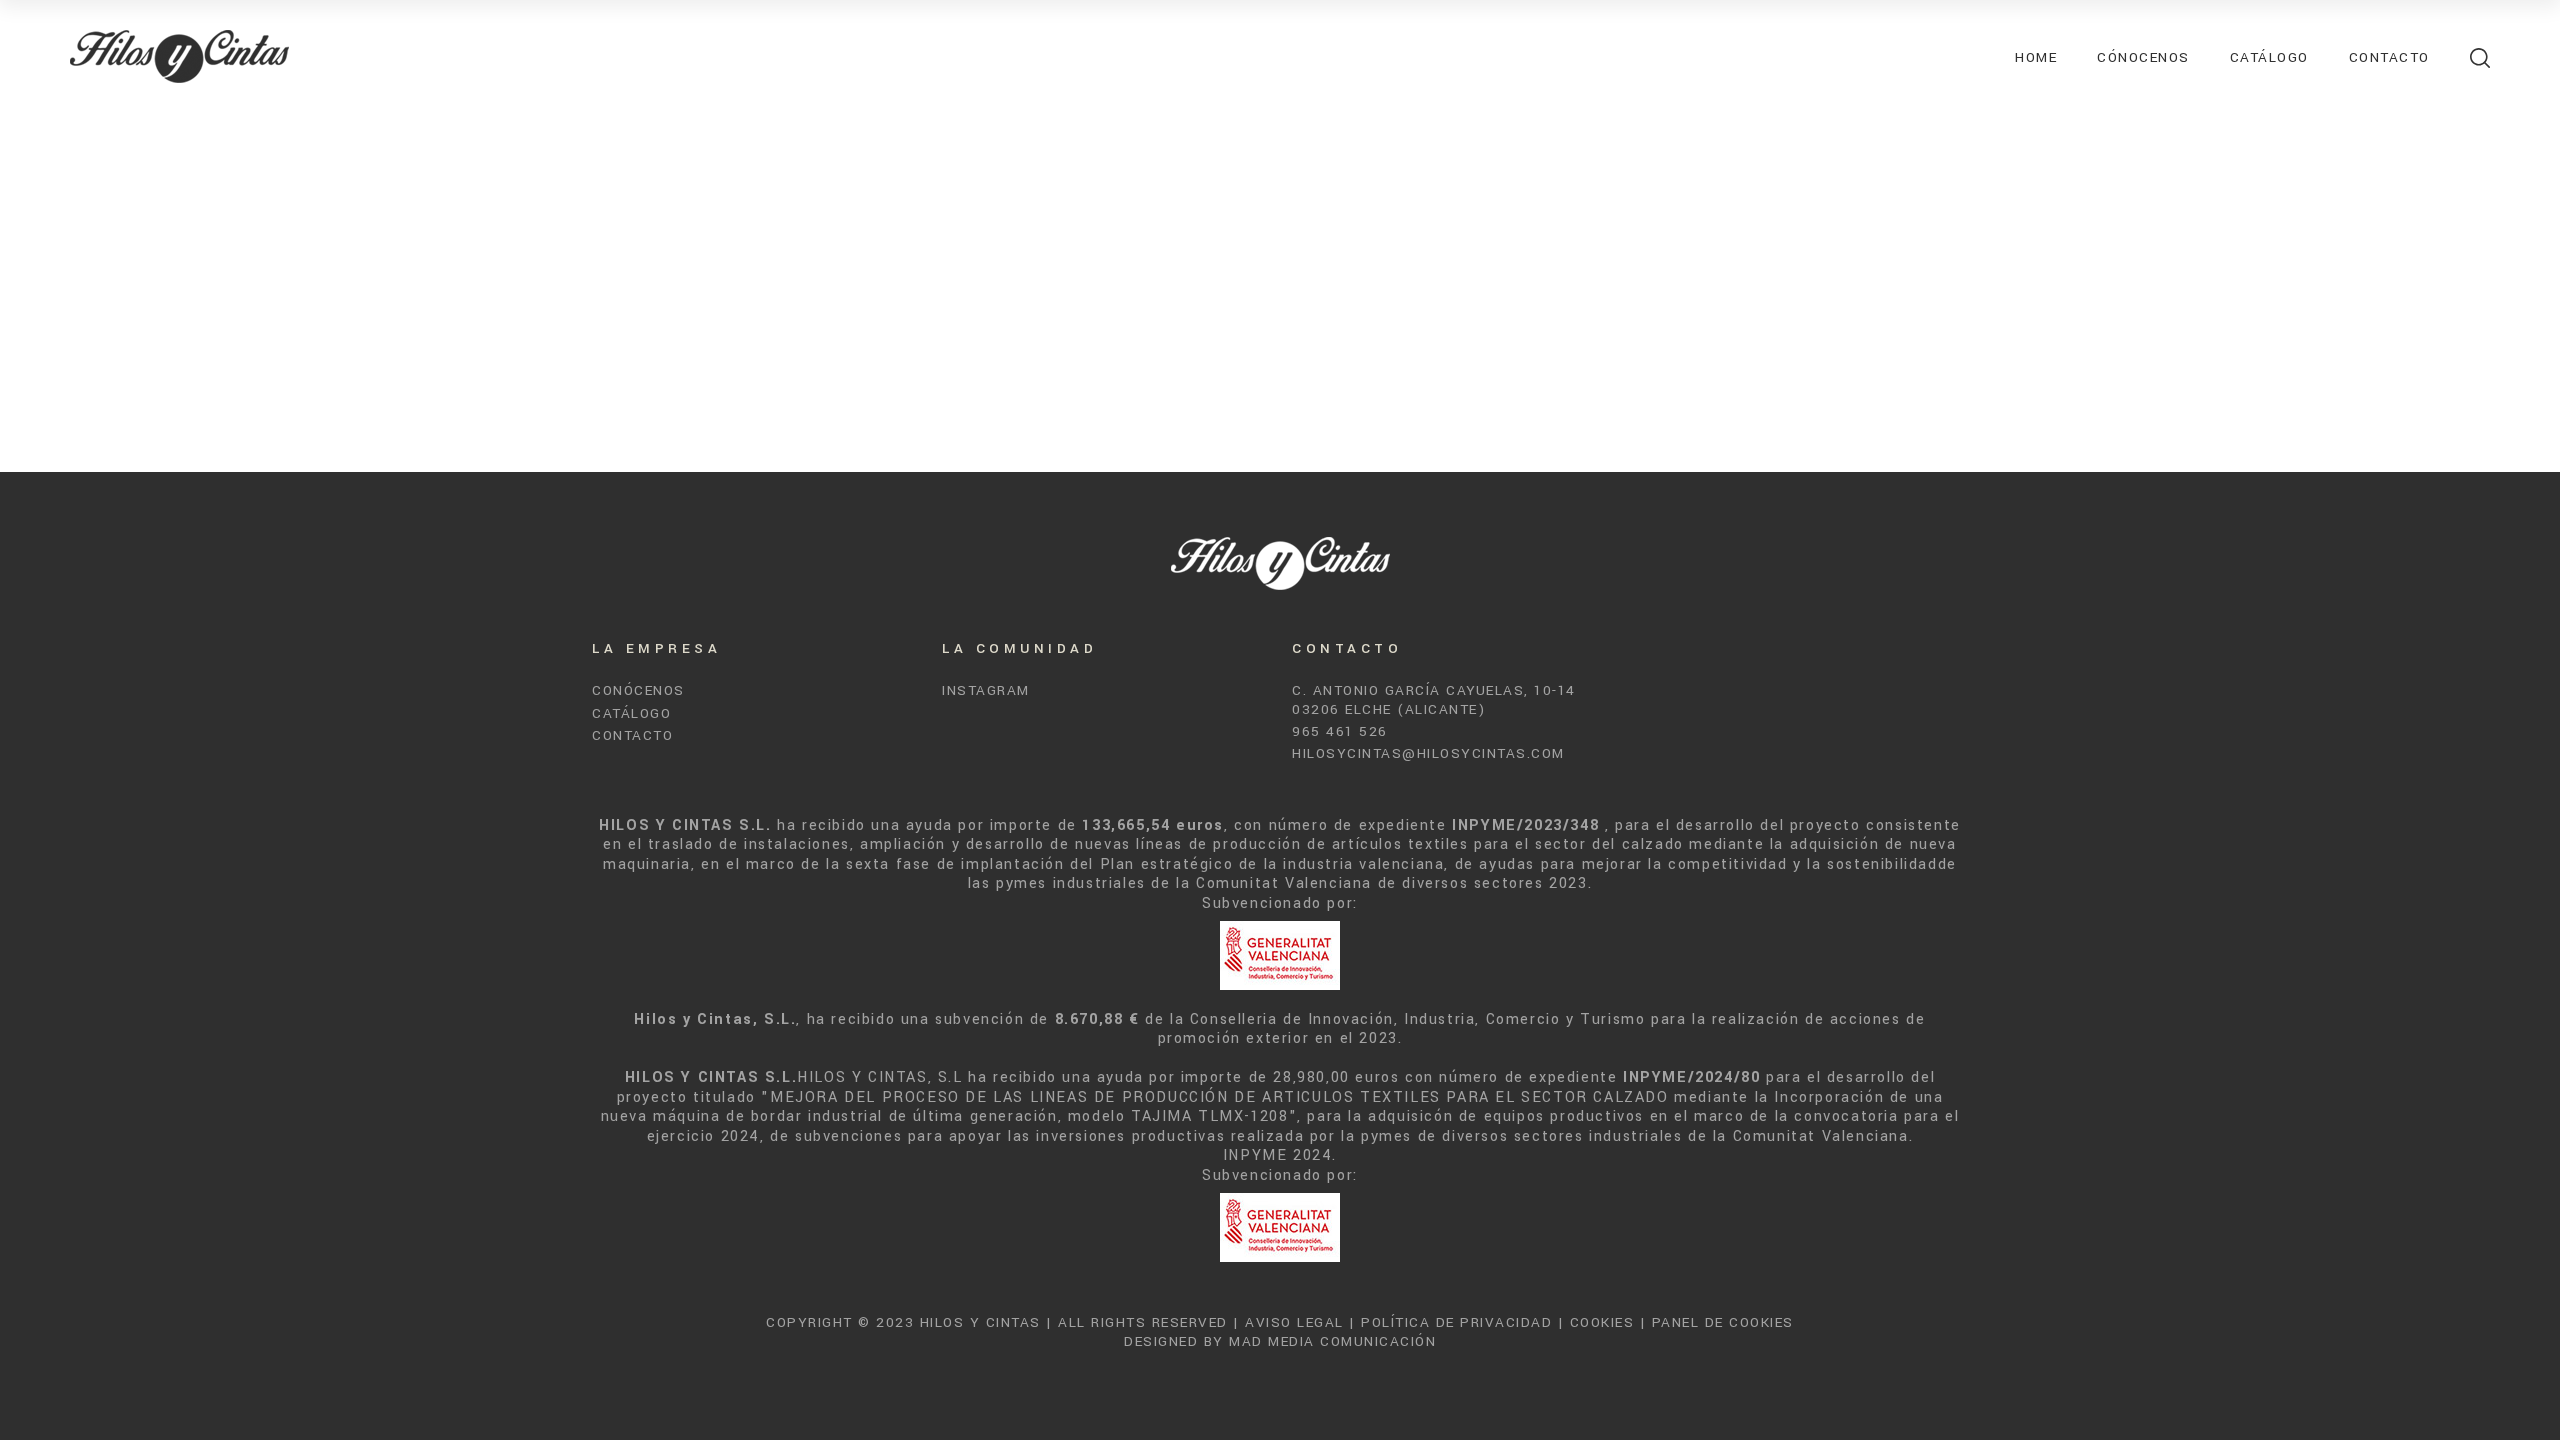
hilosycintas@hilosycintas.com (1428, 753)
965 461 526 (1340, 731)
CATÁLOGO (631, 713)
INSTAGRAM (986, 690)
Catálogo (2269, 57)
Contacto (2389, 57)
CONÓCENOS (638, 690)
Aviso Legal (1294, 1322)
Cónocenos (2143, 57)
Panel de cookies (1723, 1322)
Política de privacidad (1456, 1322)
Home (2036, 57)
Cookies (1602, 1322)
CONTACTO (632, 735)
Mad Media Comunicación (1332, 1341)
